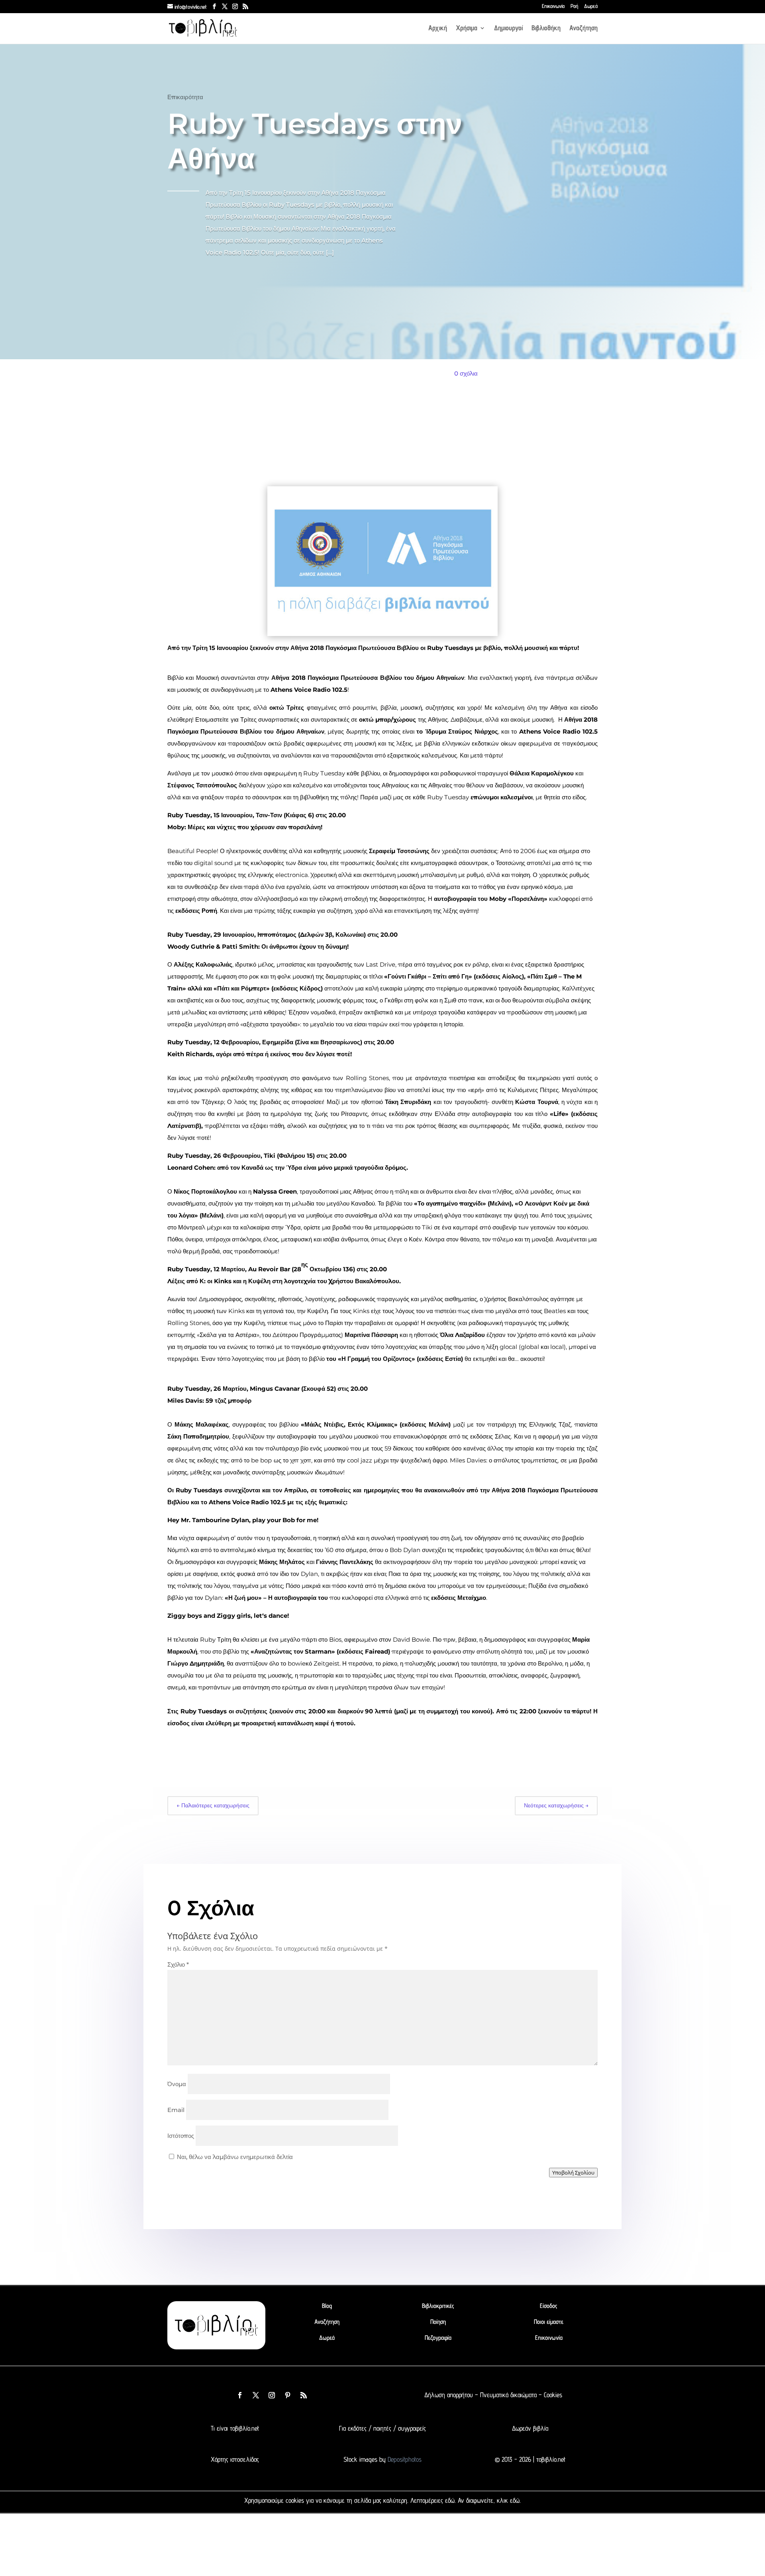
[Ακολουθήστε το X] (256, 2395)
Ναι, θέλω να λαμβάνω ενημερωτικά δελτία (234, 2157)
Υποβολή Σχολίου (573, 2173)
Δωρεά (591, 6)
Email (176, 2110)
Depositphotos (404, 2459)
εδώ (450, 2500)
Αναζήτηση (584, 28)
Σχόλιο (178, 1964)
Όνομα (177, 2084)
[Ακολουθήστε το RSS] (304, 2395)
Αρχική (438, 28)
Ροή (574, 6)
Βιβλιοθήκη (546, 28)
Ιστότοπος (181, 2136)
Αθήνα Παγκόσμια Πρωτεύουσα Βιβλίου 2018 (266, 339)
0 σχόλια (466, 373)
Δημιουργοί (508, 28)
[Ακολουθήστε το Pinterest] (288, 2395)
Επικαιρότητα (185, 97)
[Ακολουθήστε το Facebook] (240, 2395)
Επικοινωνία (553, 6)
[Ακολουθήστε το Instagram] (272, 2395)
